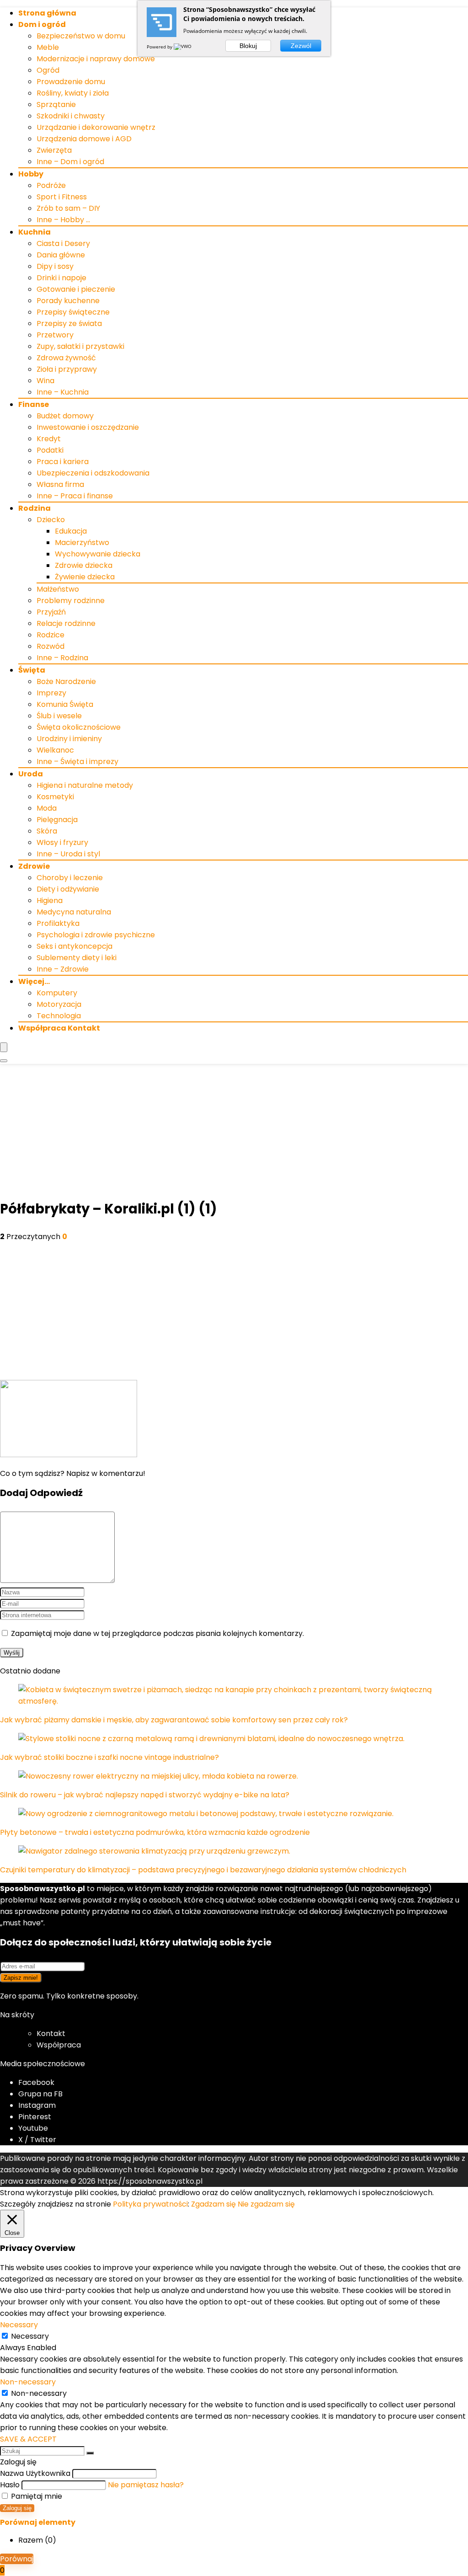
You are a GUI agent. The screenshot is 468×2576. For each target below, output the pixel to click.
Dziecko (51, 520)
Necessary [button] (19, 2325)
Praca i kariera (63, 462)
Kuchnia (35, 232)
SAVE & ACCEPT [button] (28, 2439)
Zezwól (301, 46)
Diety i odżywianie (68, 889)
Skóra (47, 831)
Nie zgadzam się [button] (266, 2204)
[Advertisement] (234, 1133)
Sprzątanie (56, 104)
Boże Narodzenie (66, 681)
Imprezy (51, 693)
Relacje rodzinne (66, 623)
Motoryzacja (59, 1004)
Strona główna (47, 13)
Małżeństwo (58, 589)
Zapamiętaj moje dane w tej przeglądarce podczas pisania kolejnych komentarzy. (157, 1633)
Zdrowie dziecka (84, 565)
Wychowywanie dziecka (98, 554)
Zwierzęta (54, 150)
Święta (32, 670)
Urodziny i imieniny (69, 739)
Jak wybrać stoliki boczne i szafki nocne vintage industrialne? (109, 1757)
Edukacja (71, 531)
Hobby (31, 174)
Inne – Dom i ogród (70, 162)
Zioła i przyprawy (67, 369)
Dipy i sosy (55, 266)
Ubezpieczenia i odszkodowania (93, 473)
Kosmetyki (55, 797)
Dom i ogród (42, 24)
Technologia (59, 1016)
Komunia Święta (65, 704)
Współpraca (59, 2045)
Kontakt (51, 2034)
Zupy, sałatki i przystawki (80, 346)
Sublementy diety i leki (77, 958)
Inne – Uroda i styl (68, 854)
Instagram (37, 2105)
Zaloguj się (17, 2508)
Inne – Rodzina (62, 658)
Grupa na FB (41, 2094)
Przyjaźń (51, 612)
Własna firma (60, 484)
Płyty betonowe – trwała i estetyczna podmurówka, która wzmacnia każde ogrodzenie (155, 1832)
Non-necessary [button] (28, 2382)
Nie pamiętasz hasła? (146, 2485)
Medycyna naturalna (74, 912)
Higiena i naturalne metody (85, 785)
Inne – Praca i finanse (75, 496)
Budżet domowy (65, 416)
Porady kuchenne (68, 301)
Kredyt (49, 439)
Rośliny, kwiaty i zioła (73, 93)
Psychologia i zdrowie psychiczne (96, 935)
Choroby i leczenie (70, 878)
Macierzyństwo (82, 542)
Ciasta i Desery (63, 243)
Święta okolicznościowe (79, 727)
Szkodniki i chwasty (71, 116)
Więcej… (34, 981)
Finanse (34, 404)
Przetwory (55, 335)
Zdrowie (34, 866)
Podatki (50, 450)
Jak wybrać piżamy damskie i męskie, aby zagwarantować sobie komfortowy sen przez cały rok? (174, 1720)
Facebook (36, 2082)
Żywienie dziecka (85, 577)
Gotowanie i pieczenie (76, 289)
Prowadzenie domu (71, 82)
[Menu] (4, 1047)
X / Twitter (37, 2140)
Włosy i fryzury (62, 842)
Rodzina (35, 508)
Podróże (51, 185)
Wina (45, 381)
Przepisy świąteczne (73, 312)
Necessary (30, 2336)
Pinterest (35, 2117)
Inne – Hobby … (63, 220)
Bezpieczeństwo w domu (81, 36)
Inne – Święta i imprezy (77, 762)
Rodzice (51, 635)
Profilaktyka (58, 923)
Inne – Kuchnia (63, 392)
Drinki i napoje (61, 278)
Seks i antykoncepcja (74, 946)
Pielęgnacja (57, 820)
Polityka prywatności (150, 2204)
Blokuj (248, 46)
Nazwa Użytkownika (35, 2473)
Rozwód (51, 646)
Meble (48, 47)
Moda (47, 808)
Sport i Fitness (62, 197)
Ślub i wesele (59, 716)
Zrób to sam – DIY (68, 208)
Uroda (31, 774)
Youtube (33, 2128)
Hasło (10, 2485)
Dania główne (61, 255)
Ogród (48, 70)
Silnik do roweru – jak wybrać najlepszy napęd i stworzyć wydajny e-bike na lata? (145, 1795)
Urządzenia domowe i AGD (84, 139)
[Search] (4, 1061)
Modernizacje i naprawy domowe (96, 59)
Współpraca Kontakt (59, 1028)
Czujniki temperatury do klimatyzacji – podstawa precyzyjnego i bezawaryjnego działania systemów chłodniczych (203, 1870)
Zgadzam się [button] (213, 2204)
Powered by (160, 47)
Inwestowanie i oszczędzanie (88, 427)
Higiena (50, 901)
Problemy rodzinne (71, 601)
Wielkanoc (55, 750)
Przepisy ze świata (69, 323)
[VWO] (183, 47)
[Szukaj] (90, 2453)
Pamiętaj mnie (36, 2496)
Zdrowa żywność (66, 358)
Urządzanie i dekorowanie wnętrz (96, 127)
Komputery (57, 993)
